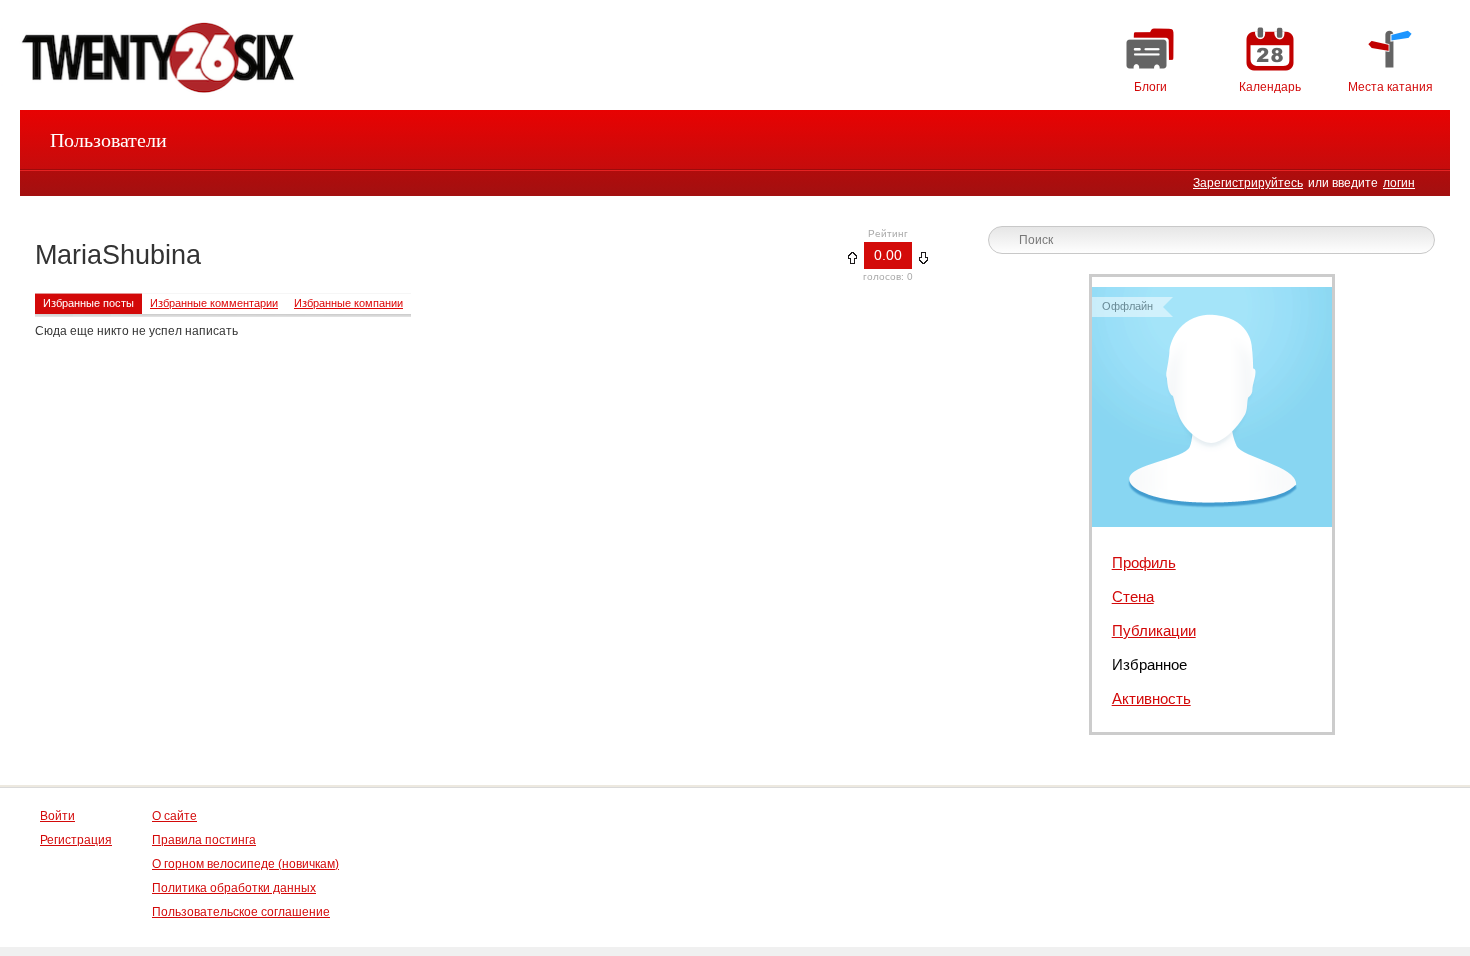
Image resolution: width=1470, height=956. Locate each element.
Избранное (1149, 664)
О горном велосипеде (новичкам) (245, 864)
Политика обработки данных (234, 888)
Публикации (1154, 630)
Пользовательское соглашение (241, 912)
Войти (57, 816)
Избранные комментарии (214, 303)
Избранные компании (348, 303)
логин (1399, 183)
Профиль (1144, 562)
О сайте (174, 816)
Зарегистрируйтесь (1248, 183)
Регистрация (76, 840)
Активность (1151, 698)
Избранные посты (88, 303)
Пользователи (108, 140)
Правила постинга (204, 840)
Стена (1133, 596)
